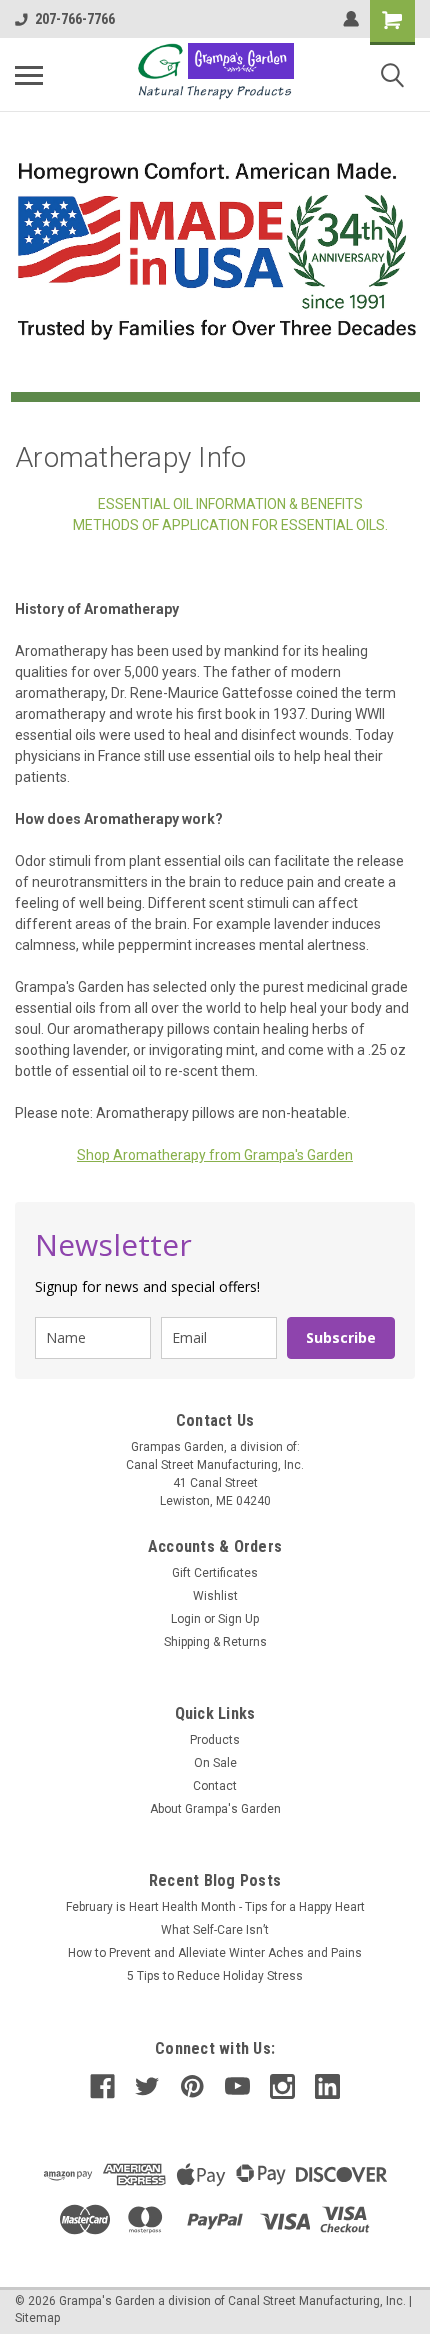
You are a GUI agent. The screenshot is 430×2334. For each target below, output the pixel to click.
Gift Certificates (215, 1573)
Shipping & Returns (215, 1642)
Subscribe (341, 1337)
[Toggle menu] (29, 75)
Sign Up (238, 1619)
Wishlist (215, 1596)
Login (186, 1619)
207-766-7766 (75, 19)
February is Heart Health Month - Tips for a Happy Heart (215, 1907)
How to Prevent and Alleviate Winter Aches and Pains (215, 1953)
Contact (215, 1786)
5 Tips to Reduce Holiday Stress (215, 1976)
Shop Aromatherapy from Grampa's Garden (215, 1155)
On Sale (215, 1763)
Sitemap (37, 2318)
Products (215, 1740)
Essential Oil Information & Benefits (230, 504)
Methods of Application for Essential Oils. (230, 525)
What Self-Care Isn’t (215, 1930)
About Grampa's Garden (215, 1809)
